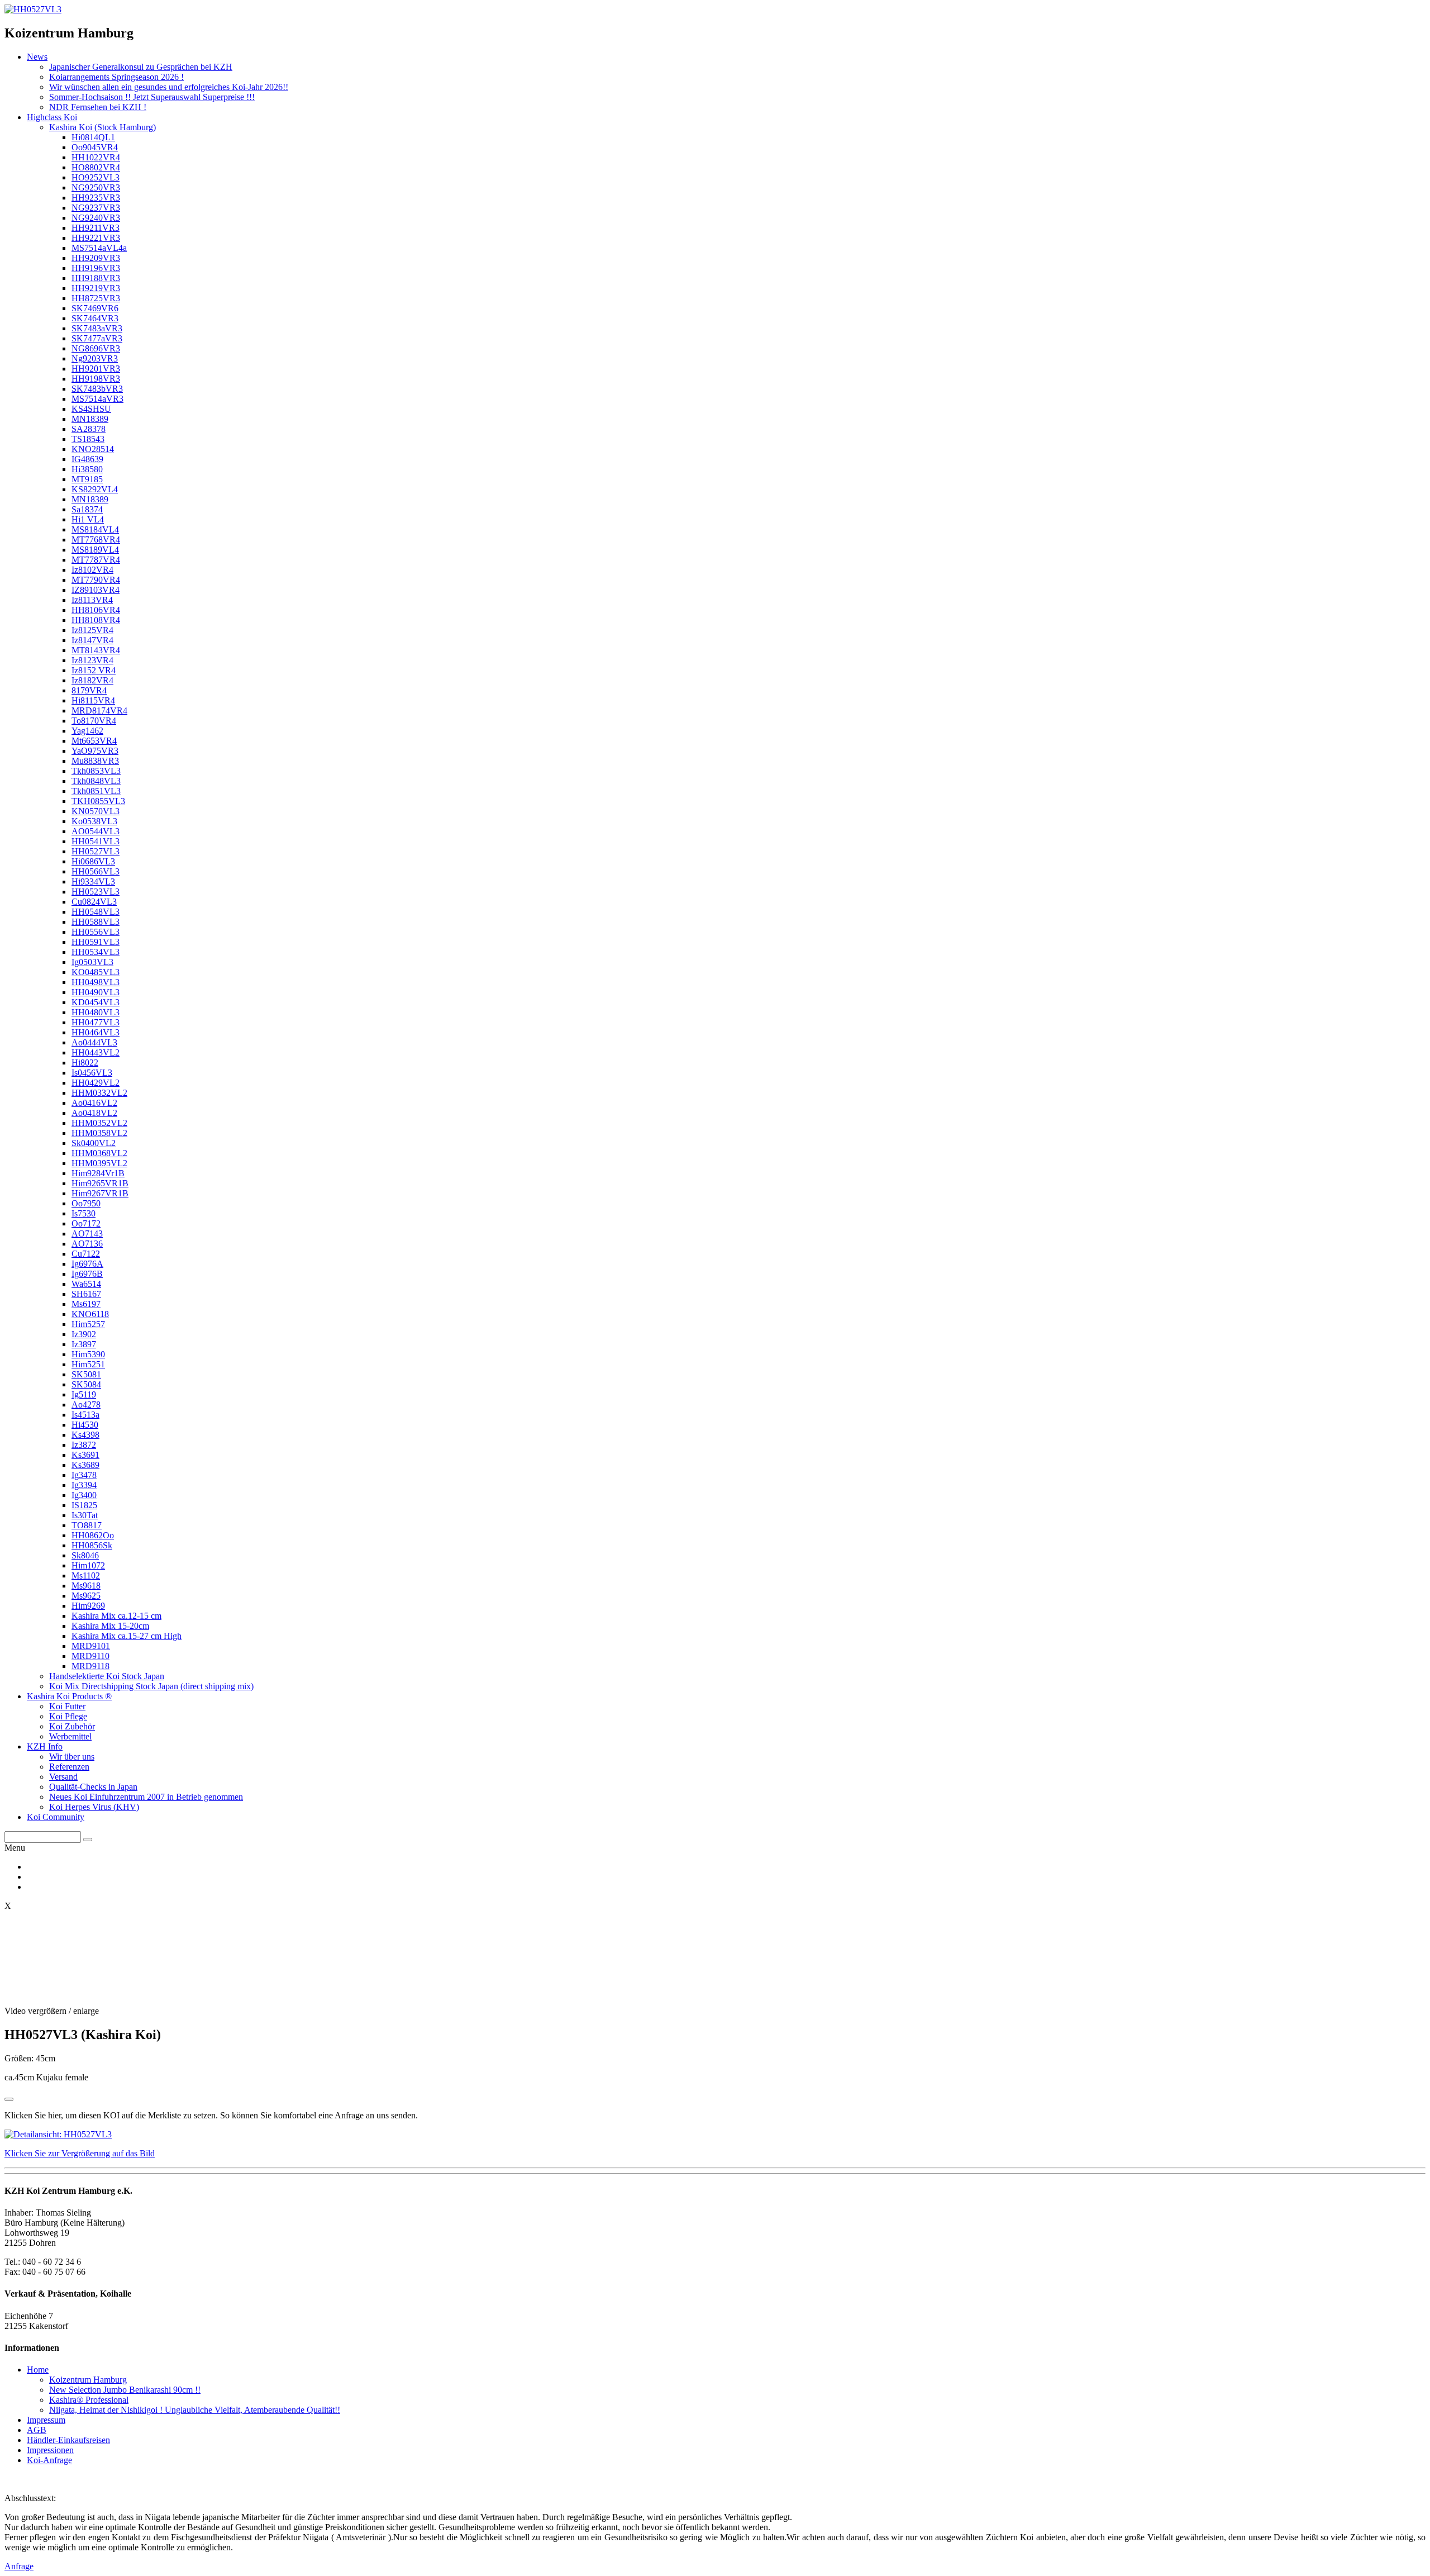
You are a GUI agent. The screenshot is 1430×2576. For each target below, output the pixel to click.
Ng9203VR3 (95, 358)
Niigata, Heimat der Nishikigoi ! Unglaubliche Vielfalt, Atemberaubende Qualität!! (195, 2410)
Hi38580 (87, 469)
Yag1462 (87, 731)
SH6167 (86, 1294)
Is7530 (84, 1213)
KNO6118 (90, 1314)
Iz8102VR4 (92, 570)
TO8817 (87, 1525)
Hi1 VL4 (88, 519)
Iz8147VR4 (92, 640)
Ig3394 (84, 1485)
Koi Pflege (68, 1716)
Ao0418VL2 (94, 1113)
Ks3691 (85, 1455)
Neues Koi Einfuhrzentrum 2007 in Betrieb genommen (146, 1797)
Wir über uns (72, 1757)
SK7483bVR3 (97, 389)
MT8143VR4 (96, 650)
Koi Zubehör (72, 1726)
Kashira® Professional (89, 2400)
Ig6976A (87, 1264)
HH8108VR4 (96, 620)
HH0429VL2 (96, 1083)
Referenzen (69, 1767)
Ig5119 (84, 1394)
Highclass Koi (52, 117)
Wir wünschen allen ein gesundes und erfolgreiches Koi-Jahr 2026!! (169, 87)
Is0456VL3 (92, 1073)
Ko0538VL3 (94, 821)
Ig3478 (84, 1475)
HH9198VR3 (96, 379)
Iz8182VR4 (92, 680)
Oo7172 (86, 1223)
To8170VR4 (94, 721)
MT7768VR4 (96, 540)
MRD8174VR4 (99, 710)
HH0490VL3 (96, 992)
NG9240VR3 (96, 218)
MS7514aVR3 (97, 399)
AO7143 (87, 1234)
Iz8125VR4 (92, 630)
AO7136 (87, 1244)
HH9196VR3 (96, 268)
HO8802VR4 (96, 167)
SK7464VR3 (95, 318)
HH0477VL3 (96, 1022)
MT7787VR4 (96, 560)
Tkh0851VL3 (96, 791)
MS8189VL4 (95, 550)
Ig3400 (84, 1495)
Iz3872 (84, 1445)
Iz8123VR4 (92, 660)
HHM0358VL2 (99, 1133)
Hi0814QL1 (93, 137)
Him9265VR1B (100, 1183)
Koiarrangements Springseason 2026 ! (116, 77)
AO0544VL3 (96, 831)
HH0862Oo (93, 1535)
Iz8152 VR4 (94, 670)
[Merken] (9, 2099)
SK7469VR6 (95, 308)
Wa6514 (86, 1284)
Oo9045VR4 (95, 147)
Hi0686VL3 (93, 861)
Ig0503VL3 (92, 962)
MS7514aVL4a (99, 248)
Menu (15, 1848)
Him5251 (88, 1364)
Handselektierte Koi (107, 1676)
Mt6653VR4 (94, 741)
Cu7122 (86, 1254)
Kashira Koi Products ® (69, 1696)
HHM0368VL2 (99, 1153)
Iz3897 (84, 1344)
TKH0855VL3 (98, 801)
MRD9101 (91, 1646)
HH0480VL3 (96, 1012)
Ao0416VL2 (94, 1103)
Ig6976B (87, 1274)
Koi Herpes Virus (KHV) (94, 1807)
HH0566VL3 (96, 871)
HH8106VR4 (96, 610)
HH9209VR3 (96, 258)
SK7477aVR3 (97, 338)
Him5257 (88, 1324)
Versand (63, 1777)
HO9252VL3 (96, 177)
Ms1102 (86, 1575)
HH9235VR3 (96, 198)
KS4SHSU (91, 409)
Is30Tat (85, 1515)
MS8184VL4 (95, 529)
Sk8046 (85, 1555)
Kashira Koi (103, 127)
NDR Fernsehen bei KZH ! (98, 107)
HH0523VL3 (96, 892)
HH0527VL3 (96, 851)
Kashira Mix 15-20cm (110, 1626)
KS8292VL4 (95, 489)
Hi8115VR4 (93, 700)
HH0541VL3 (96, 841)
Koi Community (56, 1817)
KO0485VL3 (96, 972)
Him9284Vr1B (98, 1173)
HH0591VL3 (96, 942)
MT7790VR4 (96, 580)
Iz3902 (84, 1334)
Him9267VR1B (100, 1193)
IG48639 (87, 459)
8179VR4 (89, 690)
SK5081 (86, 1374)
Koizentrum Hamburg (88, 2380)
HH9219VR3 (96, 288)
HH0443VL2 (96, 1052)
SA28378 (89, 429)
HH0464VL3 (96, 1032)
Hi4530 (85, 1425)
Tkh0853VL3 (96, 771)
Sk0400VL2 (94, 1143)
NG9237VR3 (96, 208)
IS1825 (84, 1505)
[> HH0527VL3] (33, 9)
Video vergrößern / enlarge (52, 2011)
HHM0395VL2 (99, 1163)
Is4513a (85, 1415)
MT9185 (87, 479)
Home (38, 2370)
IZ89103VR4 (96, 590)
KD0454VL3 (96, 1002)
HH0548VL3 (96, 912)
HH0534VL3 (96, 952)
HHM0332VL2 (99, 1093)
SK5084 (86, 1384)
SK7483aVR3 (97, 328)
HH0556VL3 (96, 932)
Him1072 (88, 1565)
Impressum (46, 2420)
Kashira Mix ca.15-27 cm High (127, 1636)
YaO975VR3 (95, 751)
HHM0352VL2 (99, 1123)
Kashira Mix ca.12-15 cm (116, 1616)
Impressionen (50, 2450)
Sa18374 (87, 509)
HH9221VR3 (96, 238)
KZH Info (45, 1746)
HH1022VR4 (96, 157)
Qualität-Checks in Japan (93, 1787)
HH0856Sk (92, 1545)
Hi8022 (85, 1063)
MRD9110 (90, 1656)
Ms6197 (86, 1304)
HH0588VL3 (96, 922)
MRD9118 (90, 1666)
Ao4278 (86, 1405)
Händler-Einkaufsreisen (68, 2440)
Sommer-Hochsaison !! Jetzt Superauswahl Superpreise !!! (152, 97)
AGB (37, 2430)
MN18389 (90, 419)
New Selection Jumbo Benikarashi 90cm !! (125, 2390)
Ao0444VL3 (94, 1042)
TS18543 (88, 439)
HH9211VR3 (96, 228)
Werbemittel (70, 1736)
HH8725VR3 (96, 298)
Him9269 (88, 1606)
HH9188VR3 (96, 278)
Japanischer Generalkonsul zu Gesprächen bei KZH (141, 67)
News (37, 57)
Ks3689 (85, 1465)
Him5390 (88, 1354)
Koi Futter (67, 1706)
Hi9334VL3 (93, 881)
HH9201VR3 (96, 369)
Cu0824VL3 (94, 902)
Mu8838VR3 (95, 761)
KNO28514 (93, 449)
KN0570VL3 (96, 811)
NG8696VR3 (96, 348)
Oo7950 (86, 1203)
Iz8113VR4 (92, 600)
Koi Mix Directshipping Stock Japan (151, 1686)
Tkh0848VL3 (96, 781)
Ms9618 (86, 1586)
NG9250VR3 (96, 187)
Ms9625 (86, 1596)
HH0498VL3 (96, 982)
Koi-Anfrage (49, 2460)
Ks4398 (85, 1435)
